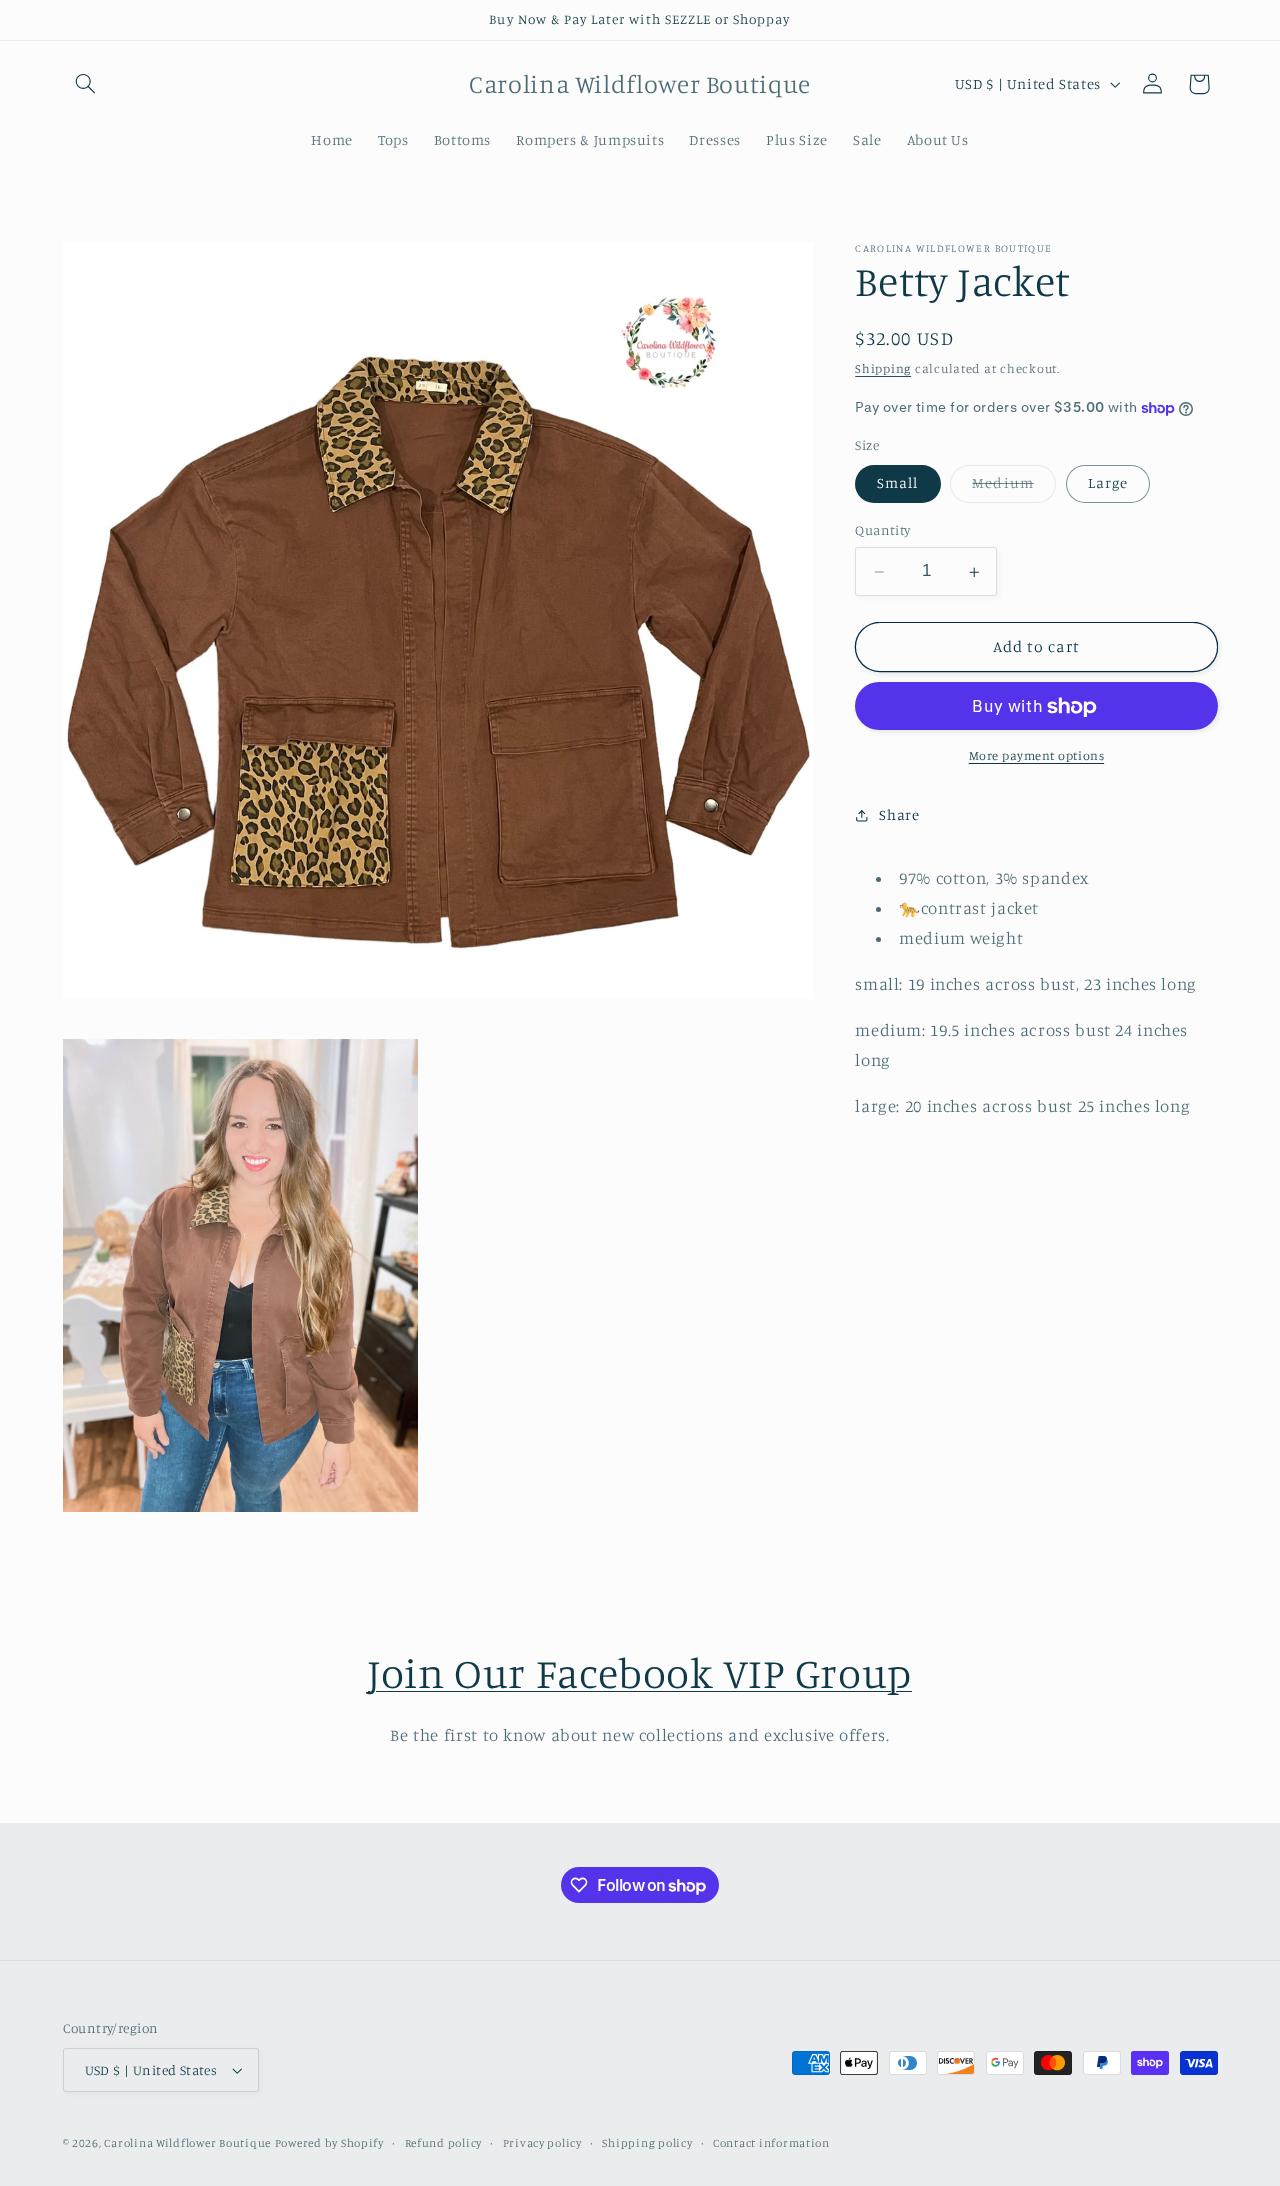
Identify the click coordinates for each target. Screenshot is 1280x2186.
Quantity (882, 531)
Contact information (771, 2143)
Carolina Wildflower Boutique (187, 2143)
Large (1108, 483)
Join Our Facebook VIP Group (640, 1672)
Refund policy (444, 2143)
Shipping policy (647, 2143)
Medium (1013, 488)
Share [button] (899, 815)
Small (897, 483)
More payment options (1037, 756)
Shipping (883, 368)
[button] (86, 84)
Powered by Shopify (329, 2143)
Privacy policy (542, 2143)
